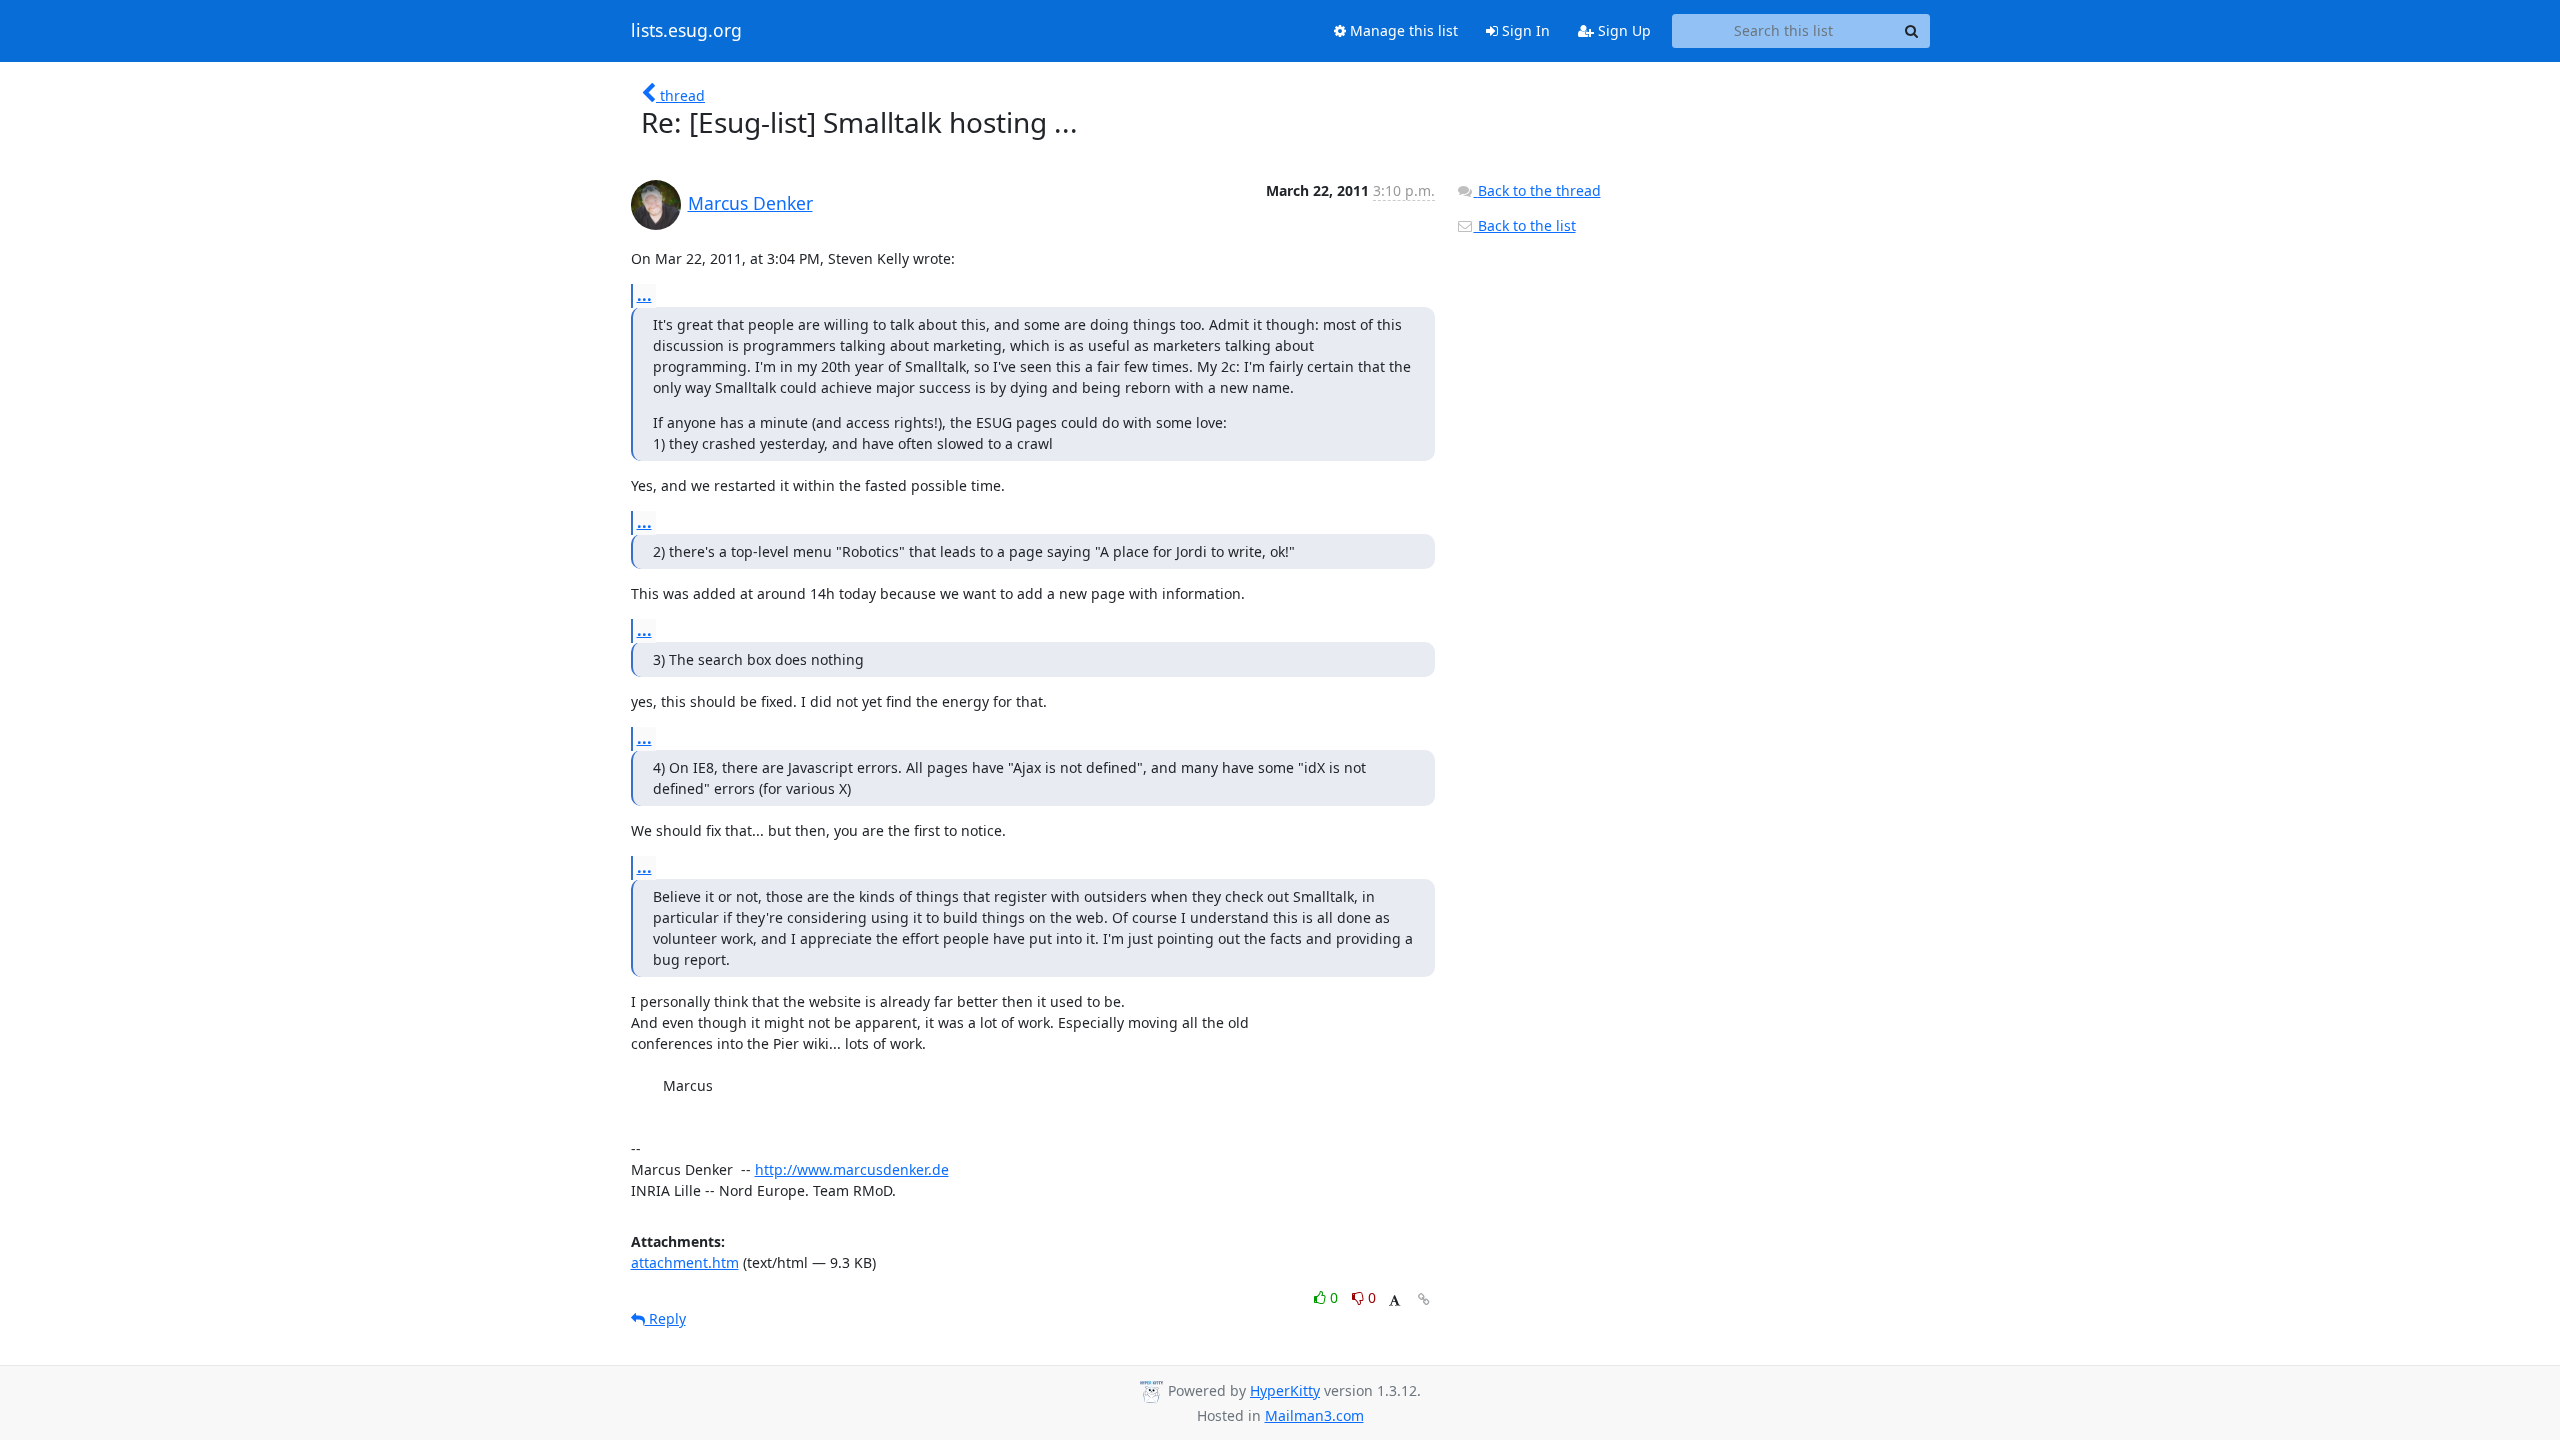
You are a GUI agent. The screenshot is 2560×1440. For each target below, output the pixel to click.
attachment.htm (685, 1262)
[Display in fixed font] (1394, 1300)
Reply (665, 1318)
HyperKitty (1285, 1390)
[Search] (1912, 31)
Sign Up (1622, 30)
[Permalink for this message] (1424, 1299)
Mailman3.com (1314, 1415)
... (644, 295)
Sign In (1524, 30)
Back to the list (1525, 225)
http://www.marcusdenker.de (852, 1169)
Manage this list (1402, 30)
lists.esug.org (686, 31)
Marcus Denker (750, 203)
